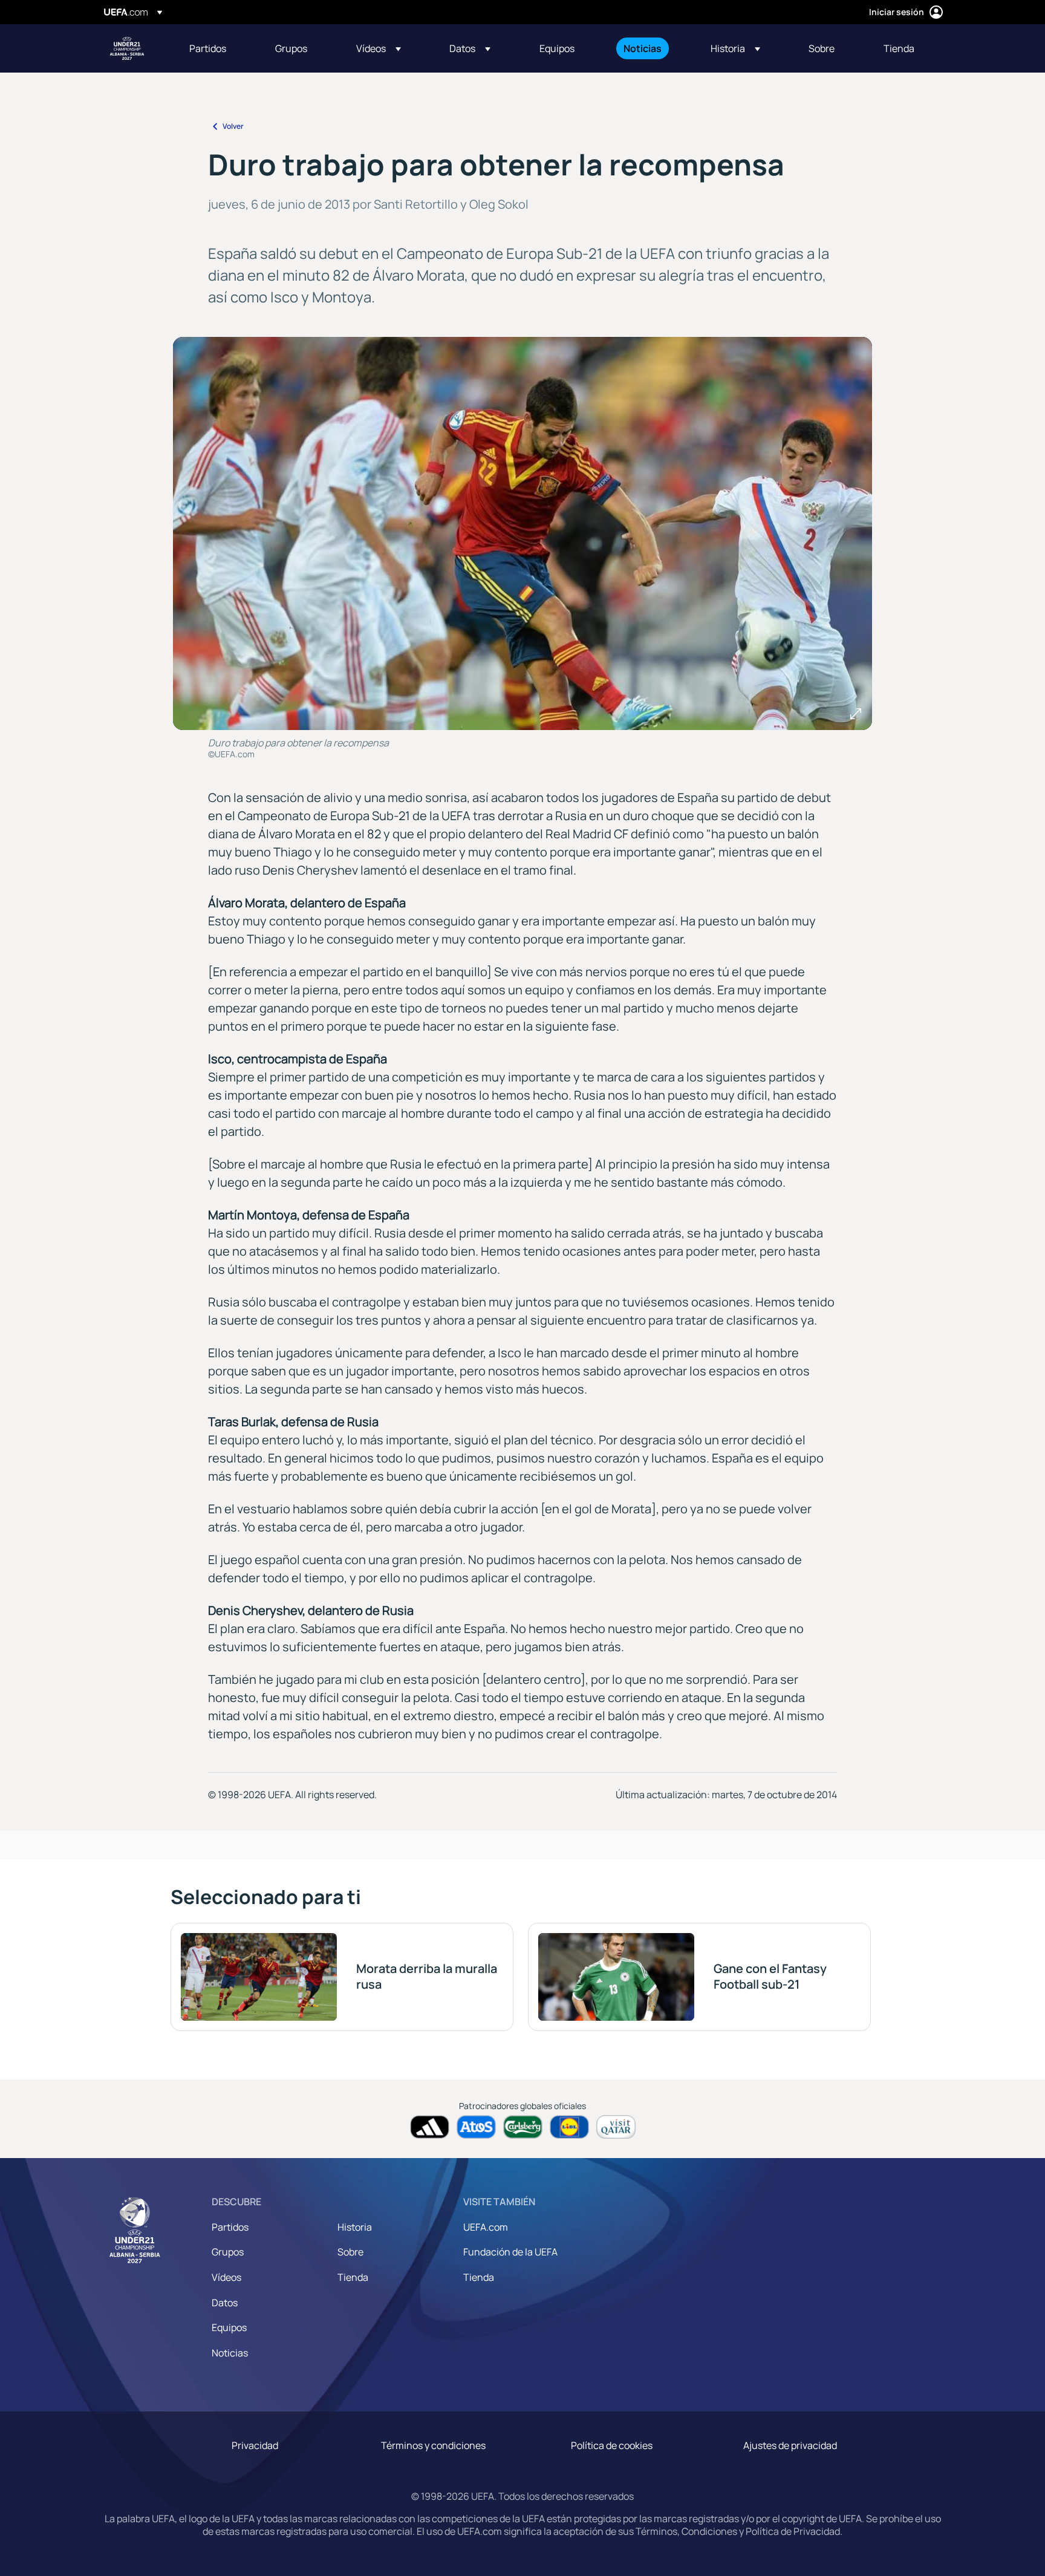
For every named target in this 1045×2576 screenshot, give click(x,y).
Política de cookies (612, 2445)
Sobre (350, 2252)
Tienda (353, 2277)
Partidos (230, 2227)
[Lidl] (569, 2127)
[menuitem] (217, 48)
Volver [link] (233, 126)
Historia (355, 2227)
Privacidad (255, 2445)
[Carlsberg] (523, 2127)
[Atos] (476, 2127)
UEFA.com (486, 2227)
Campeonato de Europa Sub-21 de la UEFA (127, 48)
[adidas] (430, 2127)
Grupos (228, 2252)
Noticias (230, 2353)
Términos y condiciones (433, 2445)
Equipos (229, 2327)
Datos (225, 2303)
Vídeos (226, 2277)
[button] (379, 48)
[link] (208, 48)
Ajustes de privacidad (790, 2445)
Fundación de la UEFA (510, 2252)
